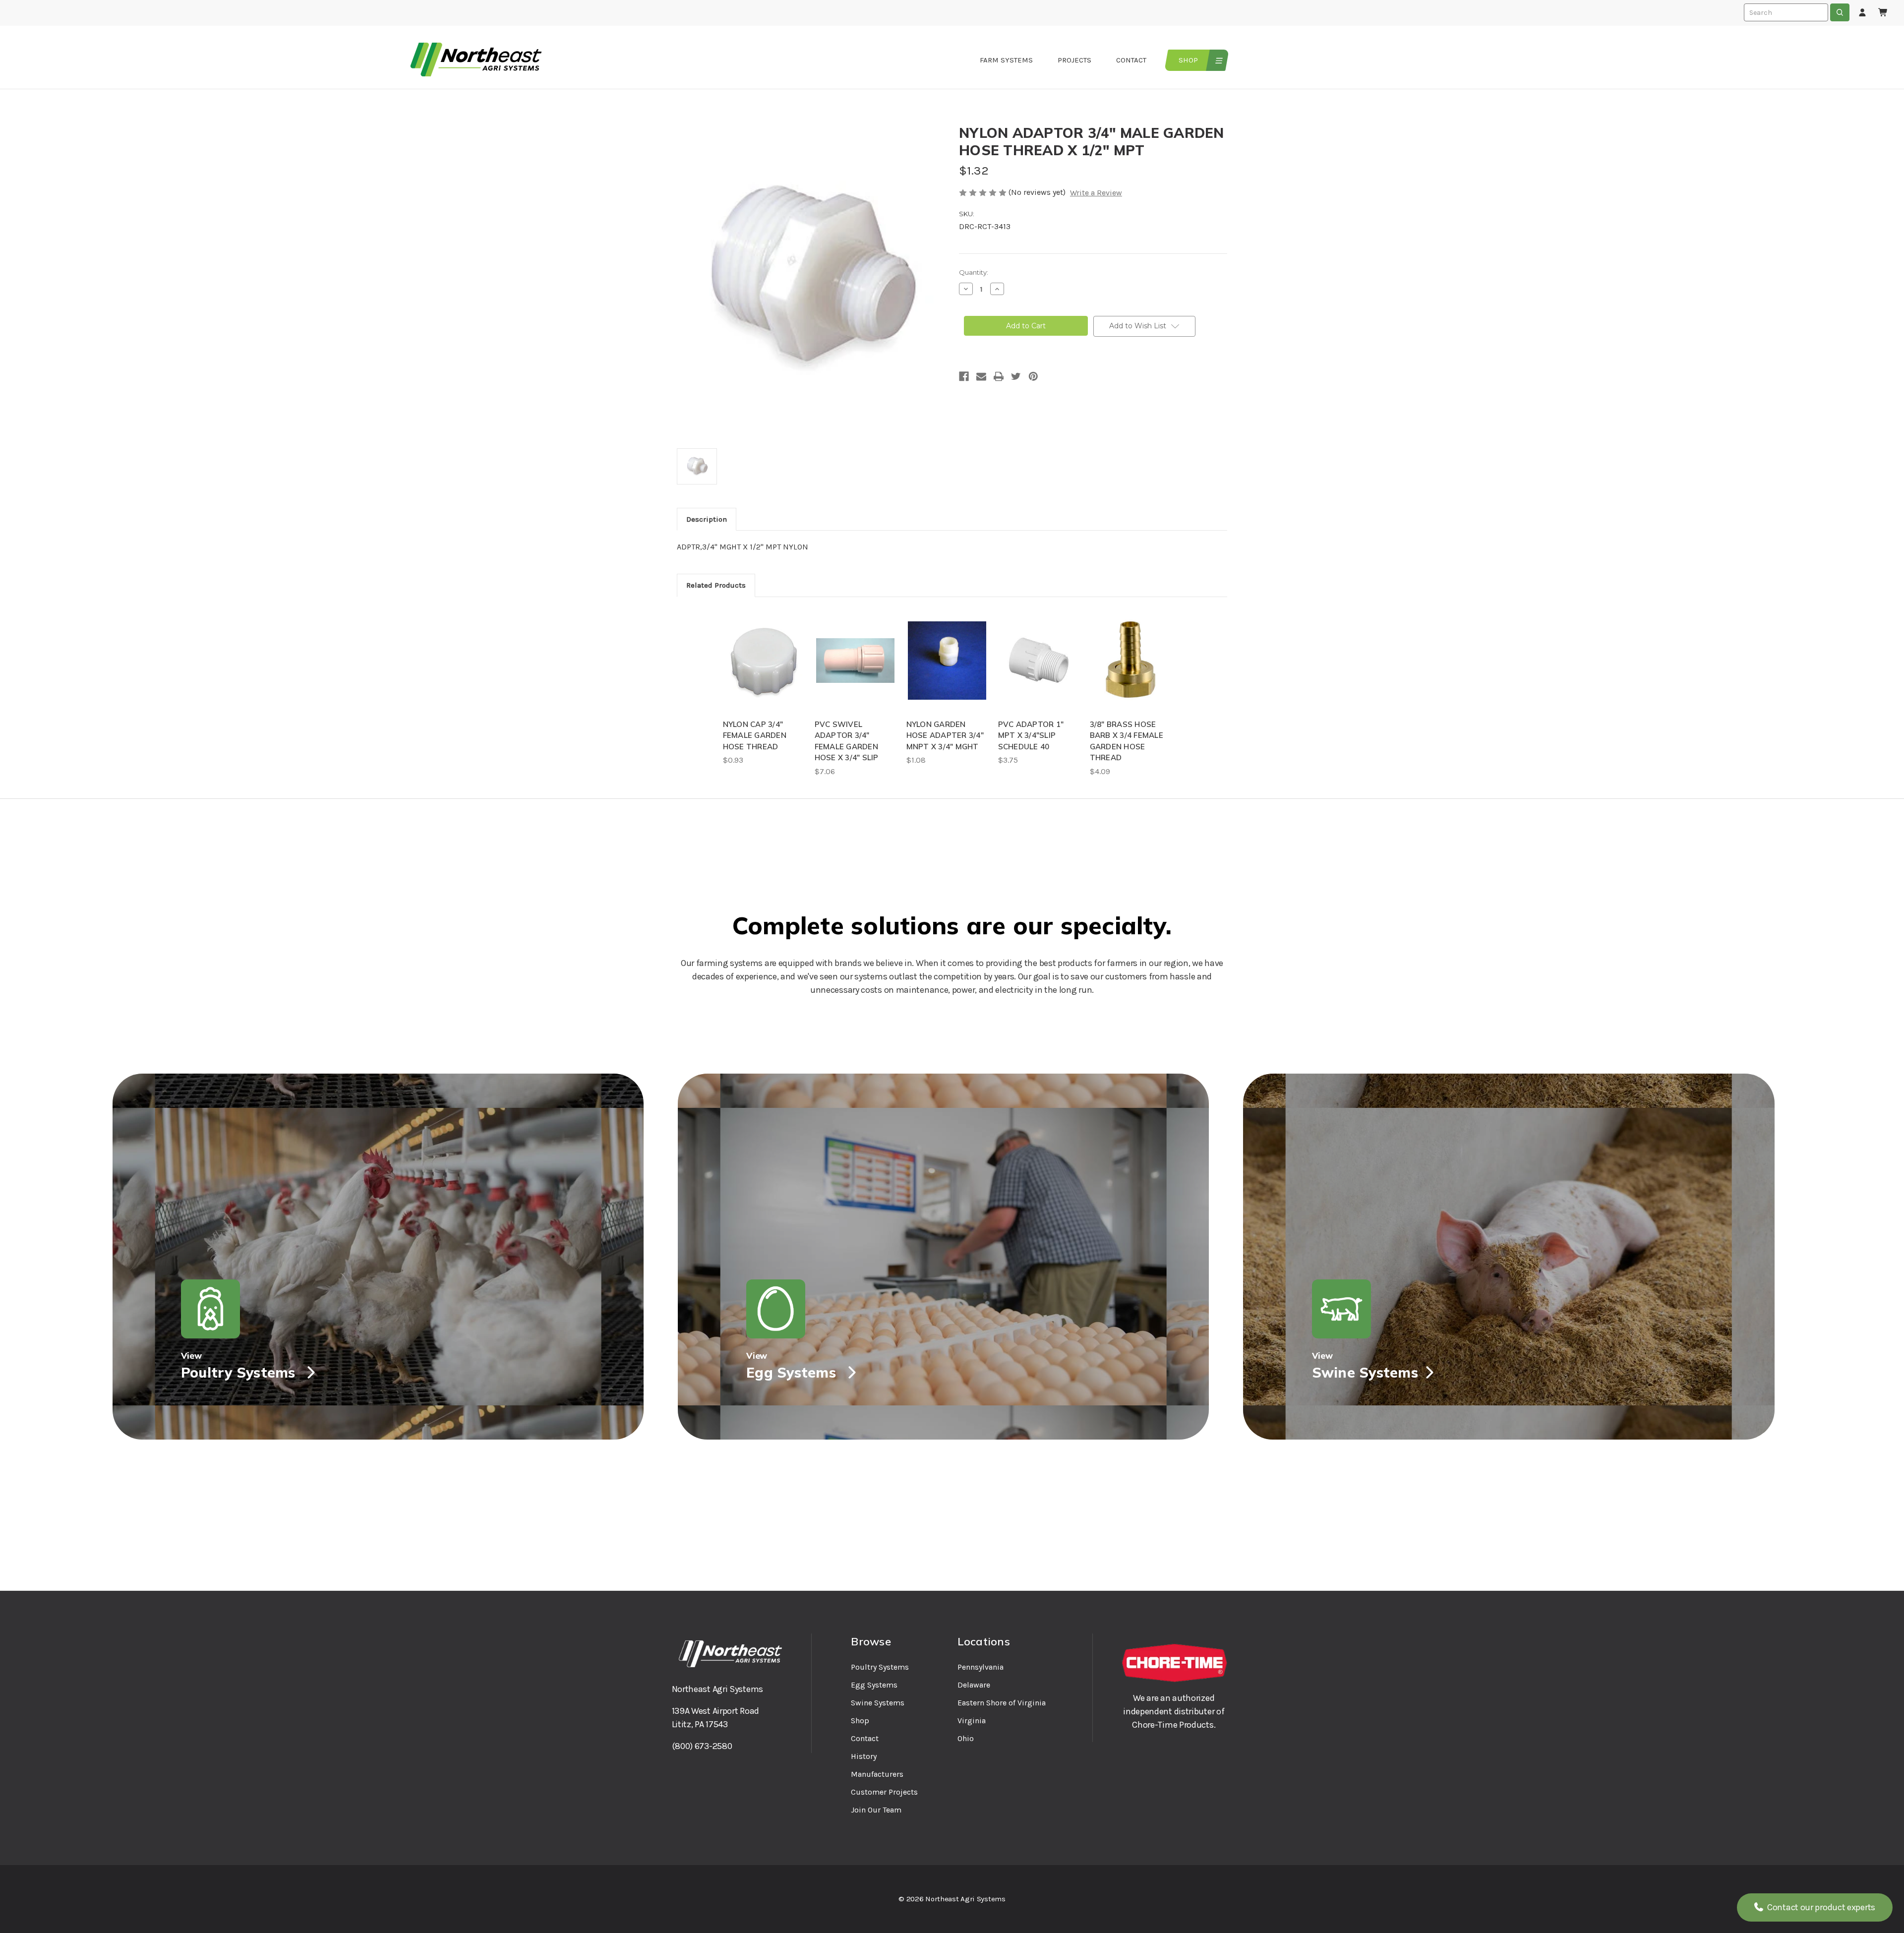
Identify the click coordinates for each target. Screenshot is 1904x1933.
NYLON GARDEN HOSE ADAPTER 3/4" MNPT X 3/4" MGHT (945, 735)
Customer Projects (884, 1792)
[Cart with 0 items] (1883, 13)
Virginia (972, 1721)
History (864, 1756)
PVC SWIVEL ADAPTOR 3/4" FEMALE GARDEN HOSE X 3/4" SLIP (847, 741)
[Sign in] (1862, 13)
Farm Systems (1006, 60)
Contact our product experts (1820, 1907)
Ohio (966, 1738)
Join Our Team (876, 1810)
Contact (1131, 60)
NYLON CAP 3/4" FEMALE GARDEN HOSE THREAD (755, 735)
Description (707, 519)
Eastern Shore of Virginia (1002, 1703)
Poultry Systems (880, 1667)
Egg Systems (874, 1685)
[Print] (999, 376)
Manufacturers (877, 1774)
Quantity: (974, 272)
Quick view (764, 661)
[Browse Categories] (1218, 60)
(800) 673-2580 (702, 1746)
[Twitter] (1016, 376)
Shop (1188, 60)
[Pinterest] (1033, 376)
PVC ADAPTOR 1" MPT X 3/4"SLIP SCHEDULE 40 (1031, 735)
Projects (1074, 60)
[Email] (981, 376)
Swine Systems (878, 1703)
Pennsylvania (981, 1667)
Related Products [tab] (716, 585)
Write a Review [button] (1096, 193)
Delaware (974, 1685)
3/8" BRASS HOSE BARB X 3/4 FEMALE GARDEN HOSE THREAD (1127, 741)
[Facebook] (964, 376)
